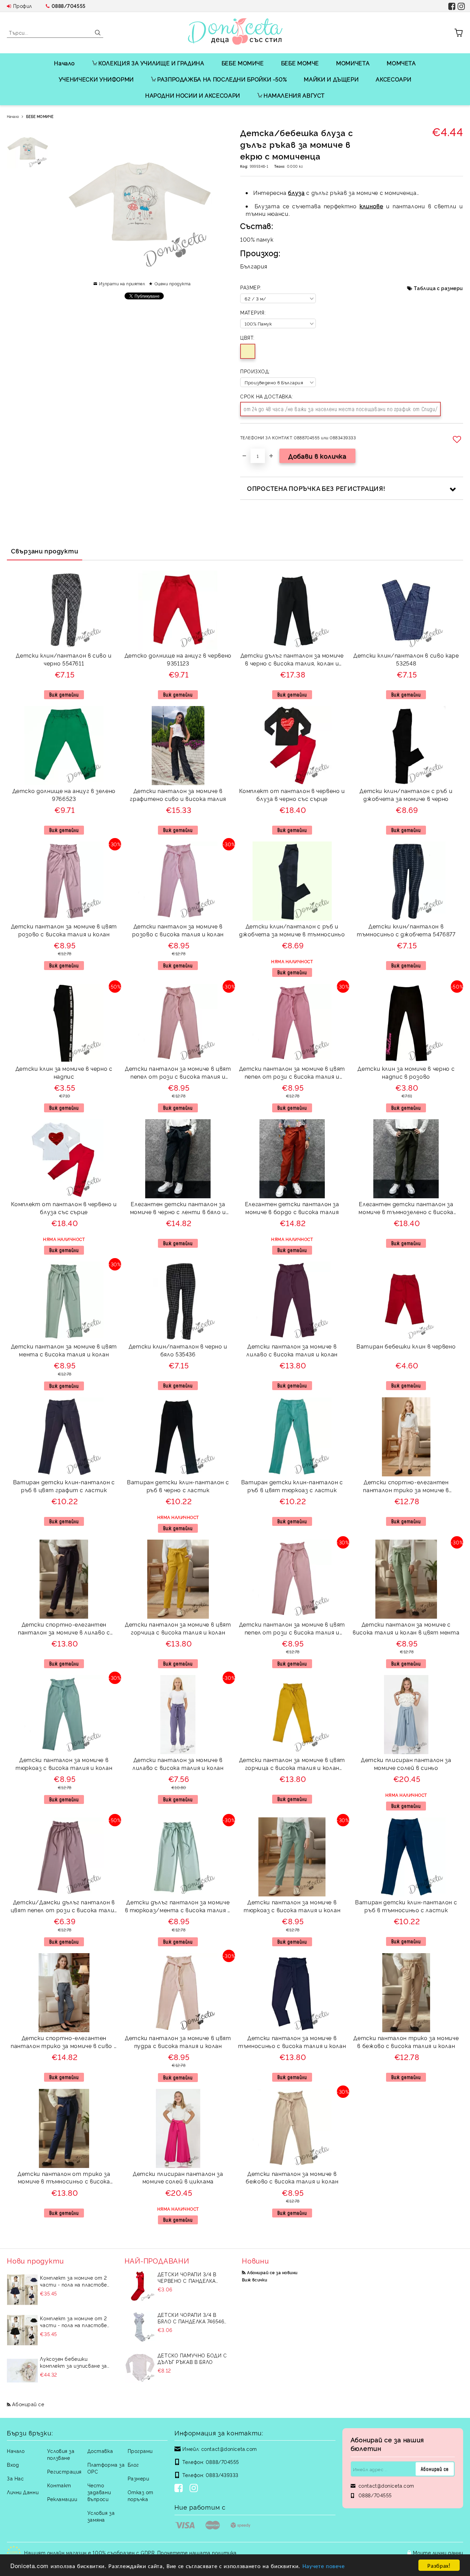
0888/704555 (69, 6)
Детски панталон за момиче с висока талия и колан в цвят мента (406, 1628)
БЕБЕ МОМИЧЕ (243, 63)
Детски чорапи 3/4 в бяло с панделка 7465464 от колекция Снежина (192, 2318)
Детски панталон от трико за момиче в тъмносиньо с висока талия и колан (64, 2178)
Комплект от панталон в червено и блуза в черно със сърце (292, 795)
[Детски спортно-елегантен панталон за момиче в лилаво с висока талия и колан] (64, 1579)
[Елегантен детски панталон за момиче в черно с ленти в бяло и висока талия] (178, 1159)
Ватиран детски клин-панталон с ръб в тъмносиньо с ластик (406, 1906)
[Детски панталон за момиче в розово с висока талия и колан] (178, 881)
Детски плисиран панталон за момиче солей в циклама (178, 2177)
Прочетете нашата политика (197, 2552)
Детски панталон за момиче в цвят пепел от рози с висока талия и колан (178, 1073)
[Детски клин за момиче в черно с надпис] (64, 1023)
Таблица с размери (439, 288)
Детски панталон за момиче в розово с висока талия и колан (178, 930)
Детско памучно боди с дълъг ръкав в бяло (192, 2358)
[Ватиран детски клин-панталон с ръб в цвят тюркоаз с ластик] (292, 1437)
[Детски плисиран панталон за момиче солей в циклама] (178, 2128)
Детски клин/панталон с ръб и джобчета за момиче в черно (406, 795)
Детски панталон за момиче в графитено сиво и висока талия (178, 795)
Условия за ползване (61, 2454)
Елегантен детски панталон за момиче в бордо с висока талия (292, 1208)
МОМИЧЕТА (353, 63)
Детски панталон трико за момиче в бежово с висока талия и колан (406, 2042)
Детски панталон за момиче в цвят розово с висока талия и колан (64, 930)
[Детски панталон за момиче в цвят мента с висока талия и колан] (64, 1301)
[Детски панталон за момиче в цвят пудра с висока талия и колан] (178, 1993)
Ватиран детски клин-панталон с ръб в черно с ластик (178, 1486)
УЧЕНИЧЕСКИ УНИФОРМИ (96, 79)
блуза (296, 192)
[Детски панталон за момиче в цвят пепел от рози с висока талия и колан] (178, 1023)
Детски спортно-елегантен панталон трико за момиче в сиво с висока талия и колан (64, 2043)
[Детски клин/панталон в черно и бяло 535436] (178, 1301)
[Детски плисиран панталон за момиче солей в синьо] (406, 1715)
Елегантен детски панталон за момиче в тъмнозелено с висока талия (406, 1209)
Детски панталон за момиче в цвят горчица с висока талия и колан (178, 1628)
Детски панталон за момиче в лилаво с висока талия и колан (292, 1350)
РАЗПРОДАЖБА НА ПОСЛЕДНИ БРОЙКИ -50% (222, 79)
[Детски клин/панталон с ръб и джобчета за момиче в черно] (406, 746)
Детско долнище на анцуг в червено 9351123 (178, 659)
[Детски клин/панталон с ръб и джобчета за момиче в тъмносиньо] (292, 881)
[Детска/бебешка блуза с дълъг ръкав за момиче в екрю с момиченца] (28, 148)
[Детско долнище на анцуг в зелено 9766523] (64, 746)
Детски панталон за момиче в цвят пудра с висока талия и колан (178, 2042)
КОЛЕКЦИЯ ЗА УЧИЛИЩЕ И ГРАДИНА (151, 63)
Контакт (59, 2485)
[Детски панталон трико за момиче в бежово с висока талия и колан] (406, 1993)
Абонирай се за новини (272, 2272)
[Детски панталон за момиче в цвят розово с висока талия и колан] (64, 881)
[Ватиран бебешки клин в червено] (406, 1301)
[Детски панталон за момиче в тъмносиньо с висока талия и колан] (292, 1993)
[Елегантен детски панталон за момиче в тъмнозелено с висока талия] (406, 1159)
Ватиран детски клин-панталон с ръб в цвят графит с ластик (64, 1486)
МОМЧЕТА (401, 63)
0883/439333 (222, 2475)
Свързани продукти (45, 551)
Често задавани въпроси (99, 2492)
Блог (133, 2464)
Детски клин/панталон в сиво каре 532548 (406, 659)
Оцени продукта (173, 283)
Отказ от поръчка (141, 2495)
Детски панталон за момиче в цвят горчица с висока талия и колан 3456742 (292, 1765)
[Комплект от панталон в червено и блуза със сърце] (64, 1159)
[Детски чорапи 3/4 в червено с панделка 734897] (140, 2286)
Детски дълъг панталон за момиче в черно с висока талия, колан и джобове (292, 660)
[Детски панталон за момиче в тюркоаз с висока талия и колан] (64, 1714)
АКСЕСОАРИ (393, 79)
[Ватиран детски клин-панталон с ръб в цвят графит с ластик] (64, 1437)
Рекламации (62, 2499)
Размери (138, 2478)
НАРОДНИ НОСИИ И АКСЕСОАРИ (193, 95)
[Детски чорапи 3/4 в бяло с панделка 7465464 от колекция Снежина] (140, 2327)
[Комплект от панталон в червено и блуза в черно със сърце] (292, 746)
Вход (13, 2464)
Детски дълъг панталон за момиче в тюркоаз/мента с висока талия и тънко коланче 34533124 (178, 1907)
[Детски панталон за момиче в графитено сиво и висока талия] (178, 746)
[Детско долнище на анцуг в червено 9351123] (178, 610)
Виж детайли (64, 695)
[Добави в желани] (458, 439)
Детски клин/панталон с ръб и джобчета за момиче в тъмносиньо (292, 930)
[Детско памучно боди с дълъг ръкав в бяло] (140, 2367)
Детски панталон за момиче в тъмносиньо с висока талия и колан (292, 2042)
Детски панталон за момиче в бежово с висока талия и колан (292, 2177)
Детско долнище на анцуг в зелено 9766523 (64, 795)
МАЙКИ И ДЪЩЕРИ (331, 79)
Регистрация (64, 2471)
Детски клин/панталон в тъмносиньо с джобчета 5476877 (406, 930)
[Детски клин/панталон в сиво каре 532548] (406, 610)
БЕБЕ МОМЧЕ (300, 63)
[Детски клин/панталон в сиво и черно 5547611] (64, 610)
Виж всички (255, 2280)
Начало (65, 63)
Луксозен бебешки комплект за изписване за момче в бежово (73, 2362)
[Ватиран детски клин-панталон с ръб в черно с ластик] (178, 1437)
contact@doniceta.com (229, 2449)
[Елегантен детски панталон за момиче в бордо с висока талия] (292, 1159)
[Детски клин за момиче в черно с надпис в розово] (406, 1023)
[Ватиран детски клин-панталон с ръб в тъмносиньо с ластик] (406, 1857)
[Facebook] (180, 2489)
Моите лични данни (438, 2552)
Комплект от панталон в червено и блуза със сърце (64, 1208)
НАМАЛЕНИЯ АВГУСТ (294, 95)
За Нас (15, 2478)
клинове (371, 206)
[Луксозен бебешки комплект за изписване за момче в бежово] (22, 2371)
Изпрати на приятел (122, 283)
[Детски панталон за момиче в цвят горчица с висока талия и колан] (178, 1579)
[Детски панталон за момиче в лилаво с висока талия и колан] (292, 1301)
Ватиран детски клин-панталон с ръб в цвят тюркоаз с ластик (292, 1486)
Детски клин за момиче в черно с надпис (64, 1072)
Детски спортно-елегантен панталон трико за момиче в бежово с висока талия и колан (406, 1487)
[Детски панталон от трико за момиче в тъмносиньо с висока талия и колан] (64, 2128)
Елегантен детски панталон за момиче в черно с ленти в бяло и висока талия (178, 1209)
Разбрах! (439, 2565)
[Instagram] (195, 2489)
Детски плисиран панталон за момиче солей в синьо (406, 1764)
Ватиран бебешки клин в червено (406, 1346)
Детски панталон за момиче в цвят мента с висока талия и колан (64, 1350)
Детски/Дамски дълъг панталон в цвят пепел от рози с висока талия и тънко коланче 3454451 (64, 1907)
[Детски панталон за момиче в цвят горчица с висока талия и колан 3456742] (292, 1715)
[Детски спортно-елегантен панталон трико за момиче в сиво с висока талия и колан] (64, 1993)
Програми (140, 2451)
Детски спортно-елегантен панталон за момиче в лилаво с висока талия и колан (64, 1629)
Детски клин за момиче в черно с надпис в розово (406, 1072)
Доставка (100, 2451)
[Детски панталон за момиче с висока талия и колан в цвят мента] (406, 1579)
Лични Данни (23, 2492)
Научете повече (324, 2566)
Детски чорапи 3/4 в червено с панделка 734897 (187, 2277)
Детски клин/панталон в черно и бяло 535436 (178, 1350)
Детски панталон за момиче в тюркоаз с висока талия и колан (64, 1764)
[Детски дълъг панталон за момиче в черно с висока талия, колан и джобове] (292, 610)
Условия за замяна (101, 2516)
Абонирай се (28, 2404)
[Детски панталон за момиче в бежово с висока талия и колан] (292, 2128)
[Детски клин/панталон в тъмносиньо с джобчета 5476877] (406, 881)
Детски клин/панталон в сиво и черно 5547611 (64, 659)
